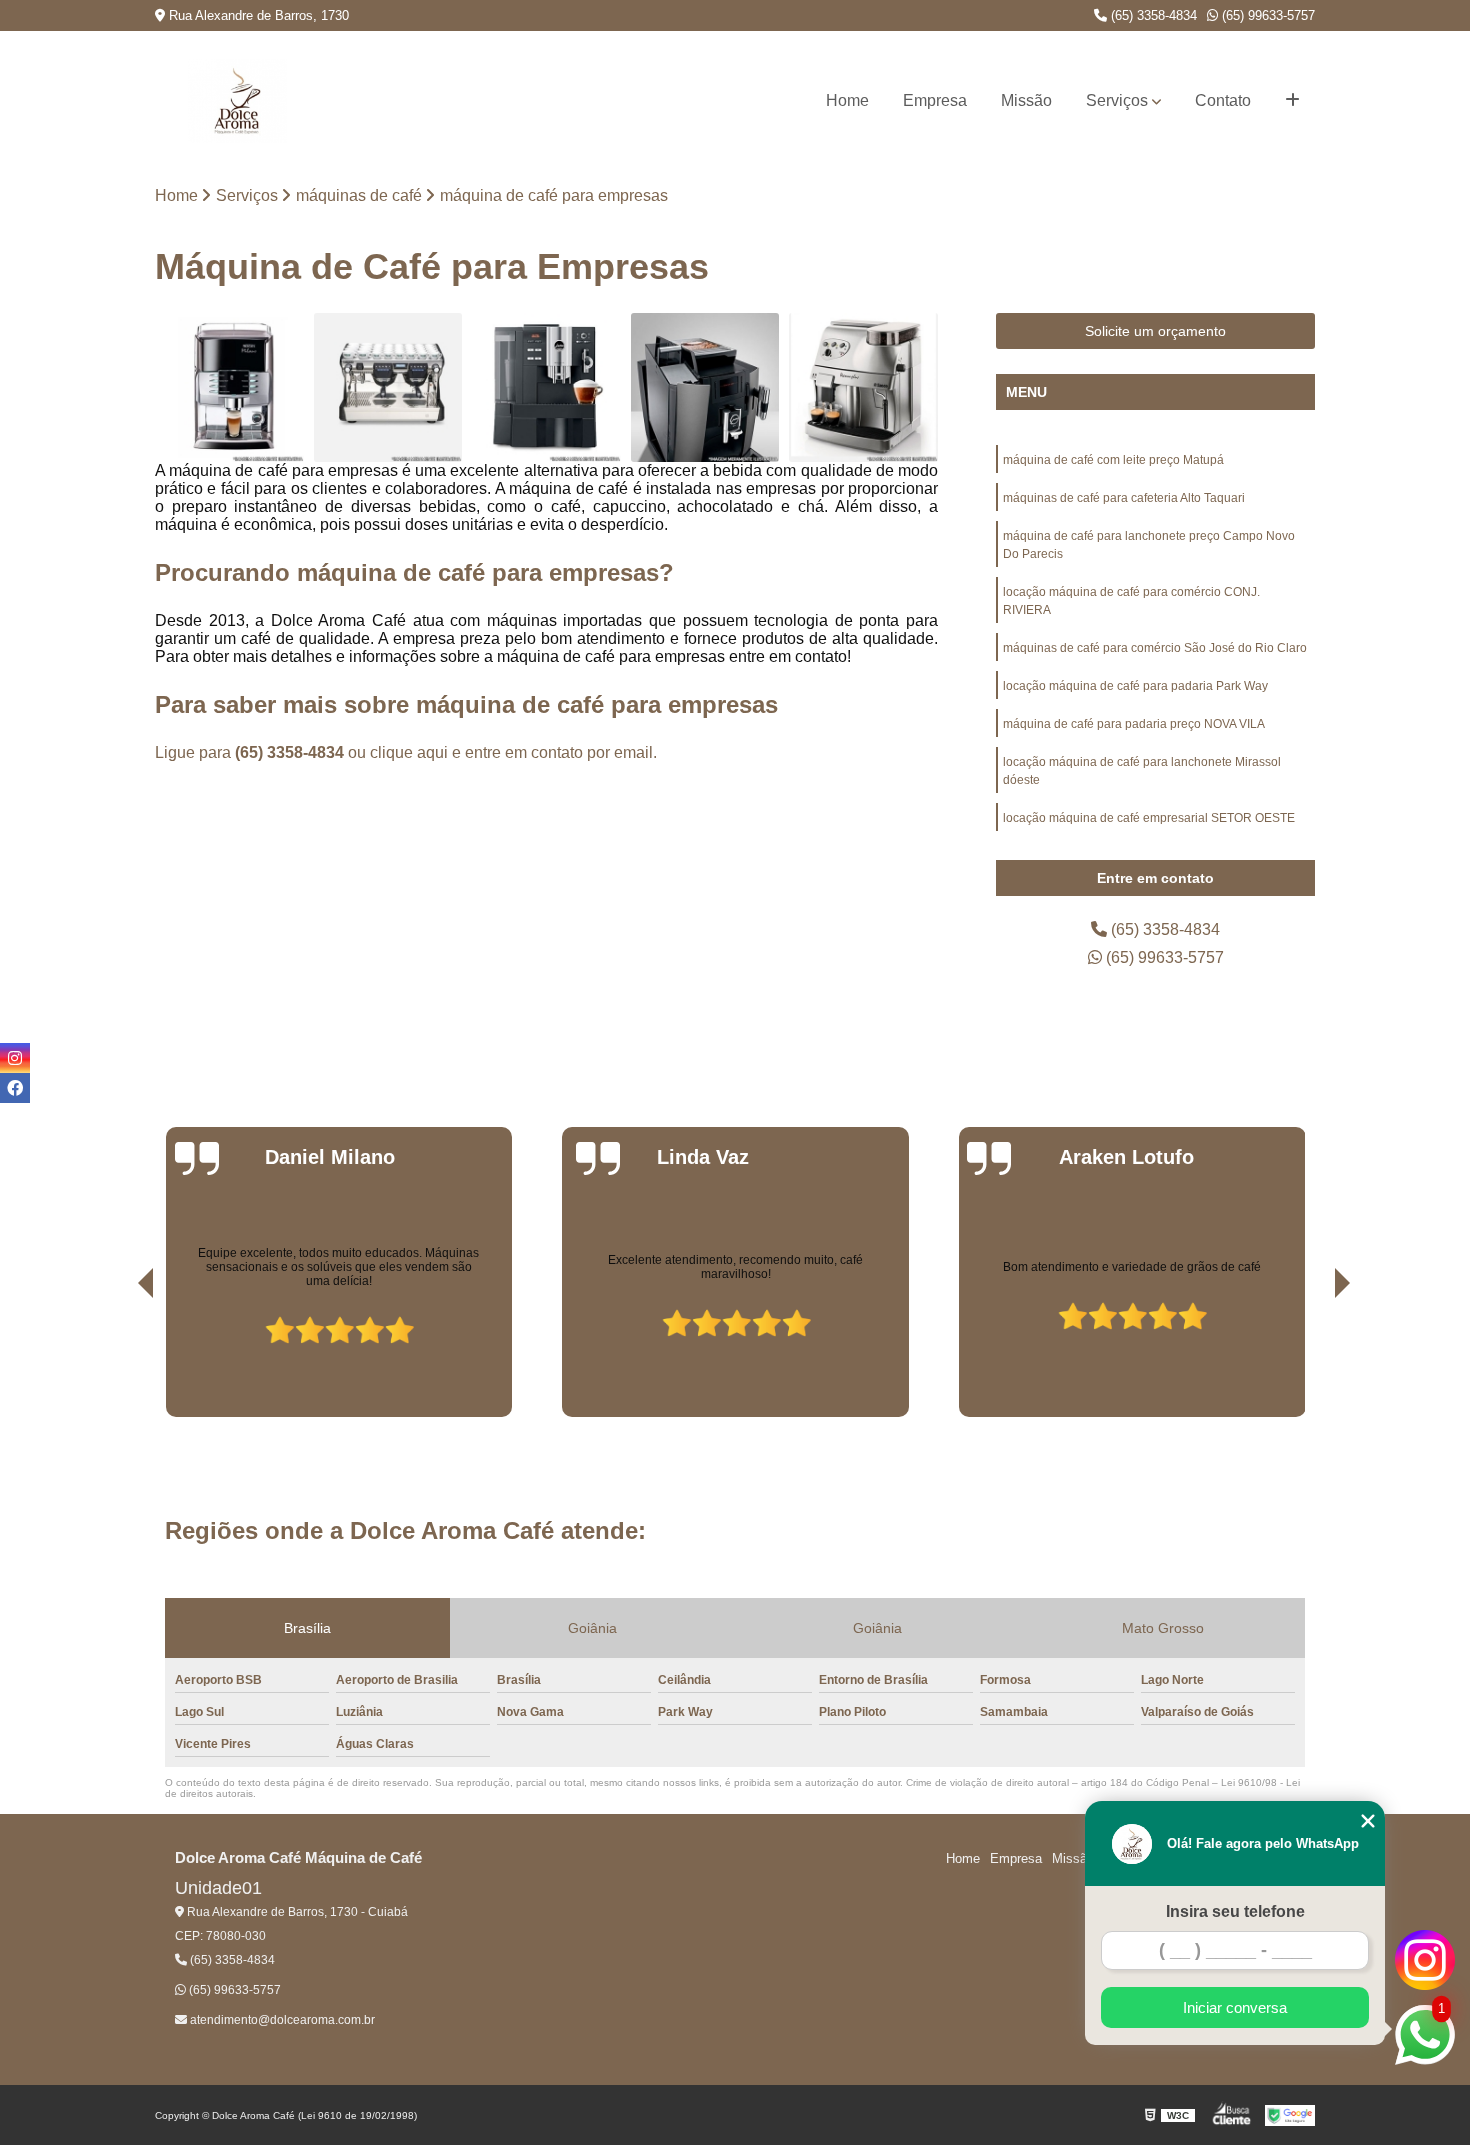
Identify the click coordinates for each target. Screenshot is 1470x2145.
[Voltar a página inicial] (237, 101)
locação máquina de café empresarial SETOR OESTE (1149, 818)
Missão (1026, 100)
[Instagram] (15, 1058)
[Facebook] (15, 1088)
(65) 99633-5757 (1266, 15)
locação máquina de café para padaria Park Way (1135, 686)
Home (847, 100)
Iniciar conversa (1235, 2007)
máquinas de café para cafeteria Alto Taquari (1124, 498)
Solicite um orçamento (1155, 331)
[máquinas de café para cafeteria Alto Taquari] (388, 387)
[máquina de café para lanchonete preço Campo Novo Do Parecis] (546, 387)
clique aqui (409, 752)
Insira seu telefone (1235, 1911)
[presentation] (118, 1360)
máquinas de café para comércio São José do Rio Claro (1155, 648)
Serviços (1117, 100)
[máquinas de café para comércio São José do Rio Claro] (863, 387)
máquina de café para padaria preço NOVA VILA (1134, 724)
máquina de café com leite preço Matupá (1113, 460)
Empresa (935, 100)
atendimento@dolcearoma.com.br (281, 2020)
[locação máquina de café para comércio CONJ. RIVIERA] (705, 387)
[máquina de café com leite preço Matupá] (229, 387)
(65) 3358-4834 (1152, 15)
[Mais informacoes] (1292, 101)
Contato (1223, 100)
